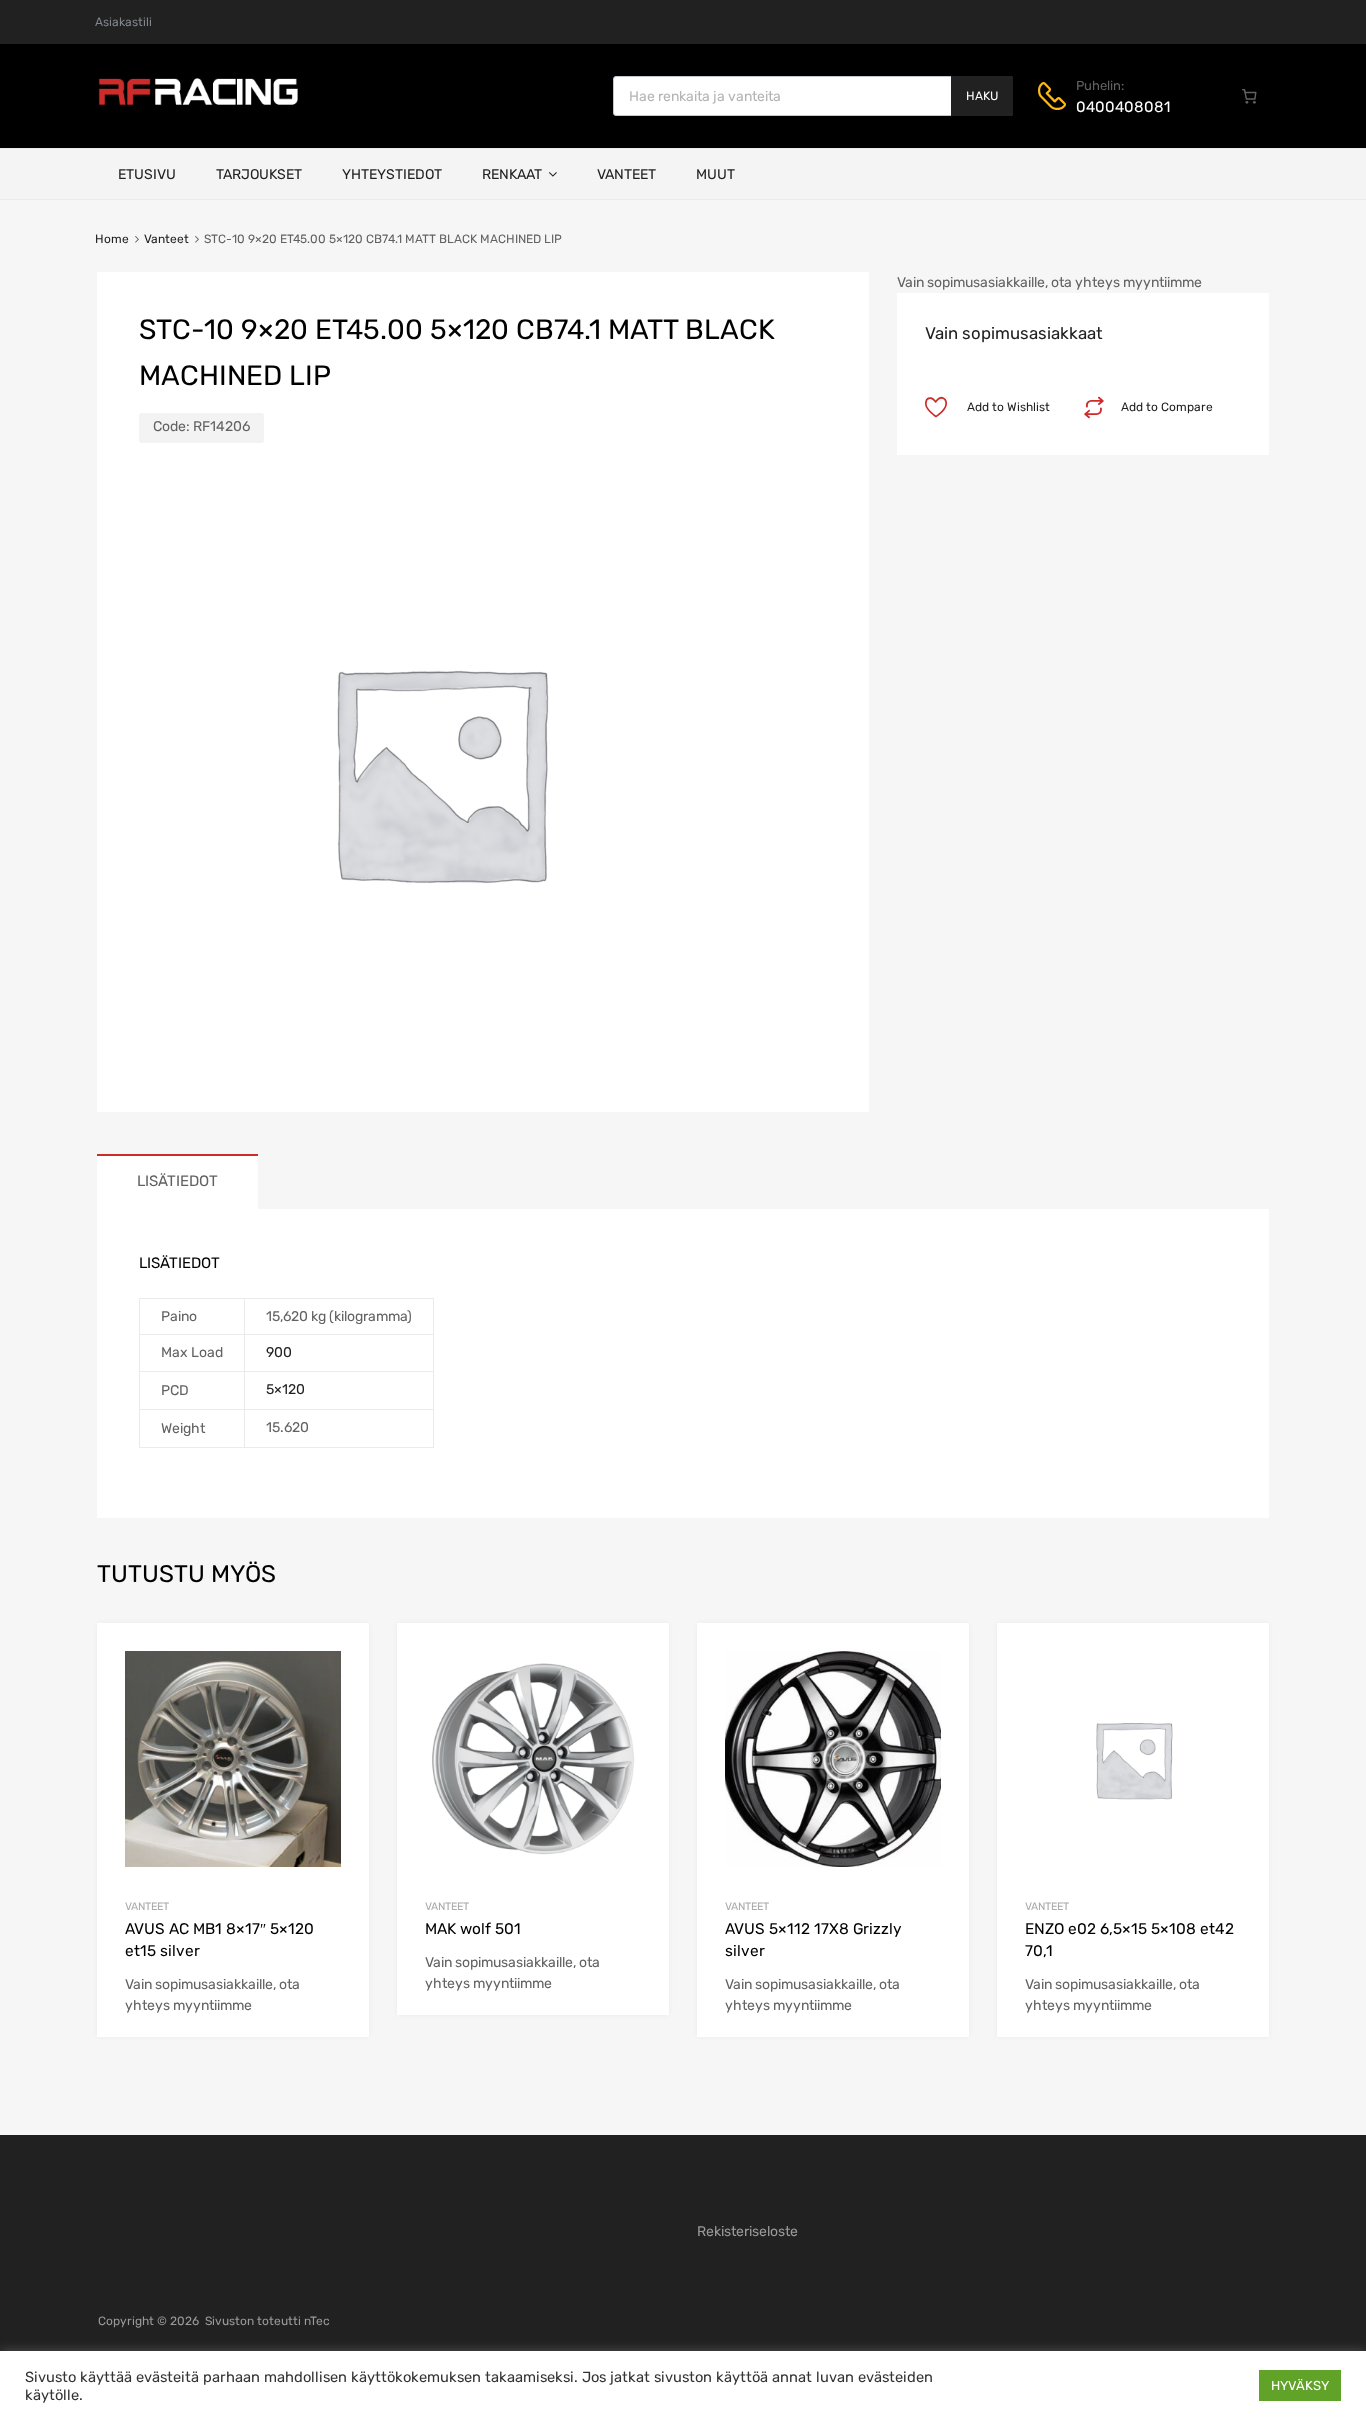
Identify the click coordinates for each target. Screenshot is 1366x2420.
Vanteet (626, 174)
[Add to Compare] (336, 1693)
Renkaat (512, 174)
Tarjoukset (259, 174)
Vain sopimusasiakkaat (1014, 333)
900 (279, 1352)
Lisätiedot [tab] (177, 1181)
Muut (715, 174)
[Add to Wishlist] (336, 1661)
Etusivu (147, 174)
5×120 (285, 1389)
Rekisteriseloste (747, 2231)
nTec (317, 2321)
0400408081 (1123, 107)
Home (112, 239)
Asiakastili (123, 22)
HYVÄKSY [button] (1300, 2385)
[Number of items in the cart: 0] (1250, 96)
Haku (982, 96)
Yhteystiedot (392, 174)
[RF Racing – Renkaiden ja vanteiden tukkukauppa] (198, 103)
